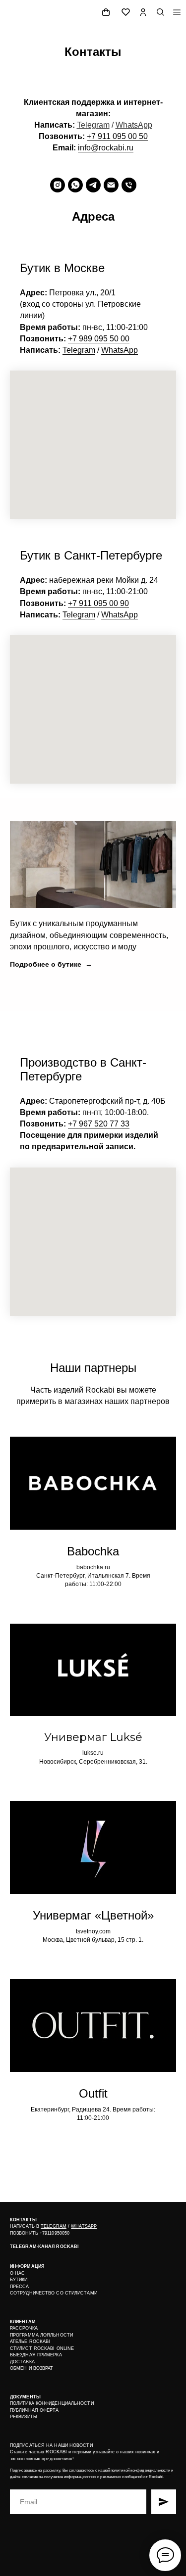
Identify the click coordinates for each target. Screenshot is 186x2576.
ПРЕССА (20, 2287)
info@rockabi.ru (106, 148)
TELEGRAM (54, 2226)
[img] (177, 12)
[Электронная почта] (111, 185)
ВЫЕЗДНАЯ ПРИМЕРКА (36, 2355)
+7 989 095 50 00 (99, 339)
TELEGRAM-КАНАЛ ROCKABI (44, 2247)
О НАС (18, 2273)
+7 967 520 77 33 (99, 1124)
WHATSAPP (84, 2226)
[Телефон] (129, 185)
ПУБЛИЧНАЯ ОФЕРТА (34, 2410)
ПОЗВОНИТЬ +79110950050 (40, 2233)
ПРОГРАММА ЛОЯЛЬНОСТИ (41, 2335)
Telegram (93, 125)
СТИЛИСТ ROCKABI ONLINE (42, 2348)
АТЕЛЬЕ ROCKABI (30, 2342)
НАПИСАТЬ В (25, 2226)
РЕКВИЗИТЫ (24, 2417)
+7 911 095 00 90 (98, 603)
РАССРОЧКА (24, 2328)
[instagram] (58, 185)
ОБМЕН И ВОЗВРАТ (32, 2368)
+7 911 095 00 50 (117, 136)
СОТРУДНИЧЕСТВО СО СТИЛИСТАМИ (54, 2293)
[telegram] (93, 185)
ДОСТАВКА (22, 2362)
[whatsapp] (75, 185)
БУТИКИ (19, 2280)
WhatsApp (134, 125)
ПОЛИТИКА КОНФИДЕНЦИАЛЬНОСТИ (52, 2403)
